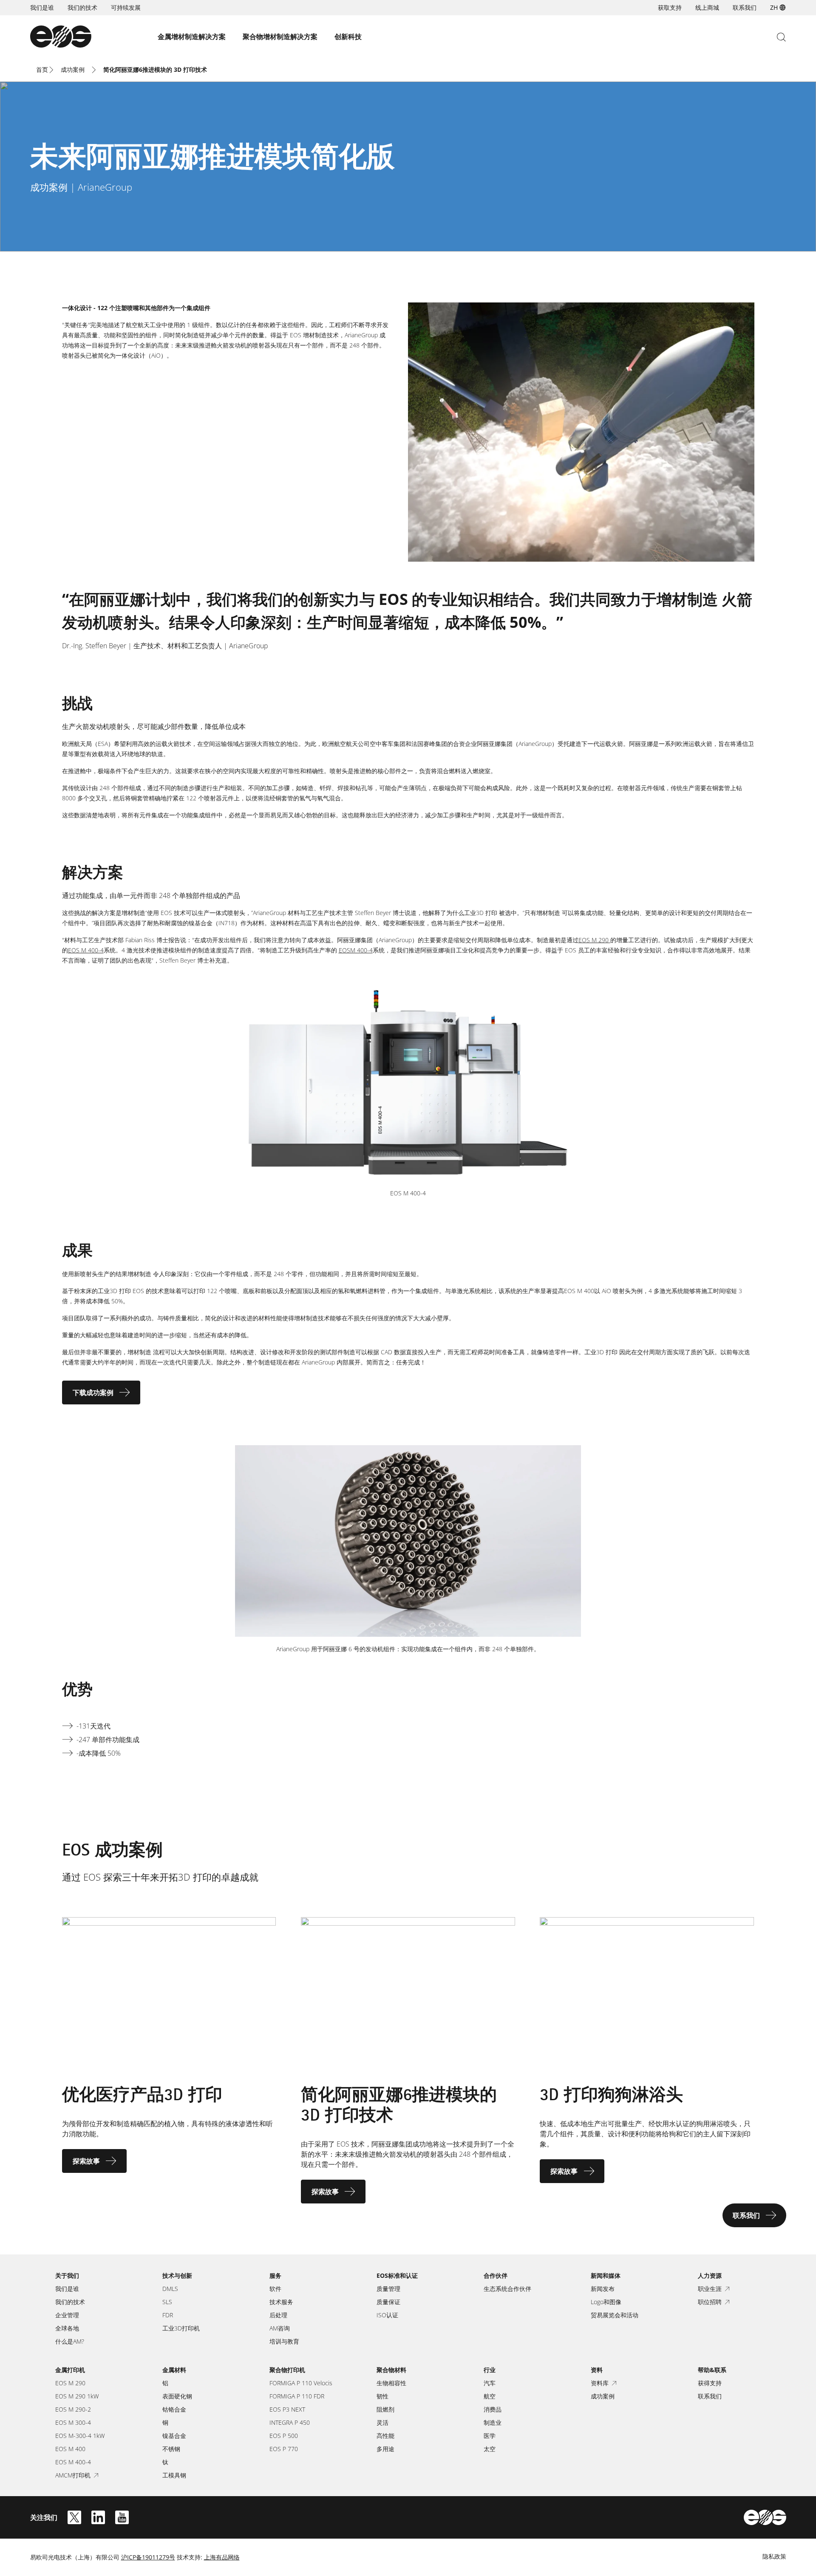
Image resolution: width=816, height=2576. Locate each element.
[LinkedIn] (98, 2517)
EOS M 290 (594, 940)
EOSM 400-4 (356, 950)
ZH (774, 7)
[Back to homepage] (61, 37)
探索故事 (86, 2161)
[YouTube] (122, 2517)
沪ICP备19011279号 (148, 2557)
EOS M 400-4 (86, 950)
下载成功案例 (93, 1393)
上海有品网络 (222, 2557)
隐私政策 (774, 2556)
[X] (74, 2517)
